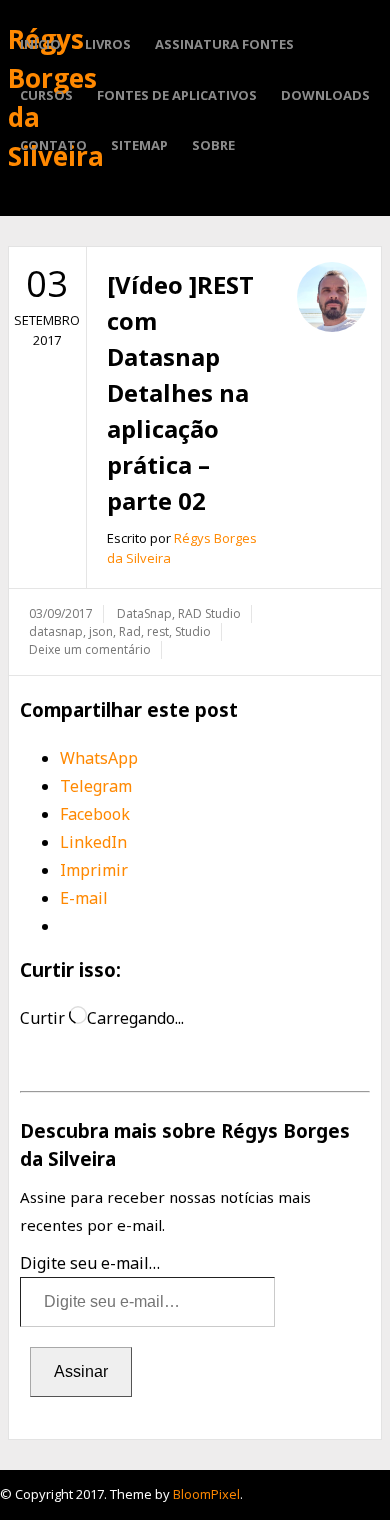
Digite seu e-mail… (90, 1263)
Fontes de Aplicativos (177, 95)
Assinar (81, 1371)
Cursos (46, 95)
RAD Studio (209, 613)
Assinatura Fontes (224, 44)
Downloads (325, 95)
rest (158, 631)
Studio (193, 631)
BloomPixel (206, 1494)
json (101, 631)
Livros (108, 44)
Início (40, 44)
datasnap (56, 631)
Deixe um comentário (90, 649)
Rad (130, 631)
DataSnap (144, 613)
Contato (53, 145)
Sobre (213, 145)
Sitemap (139, 145)
